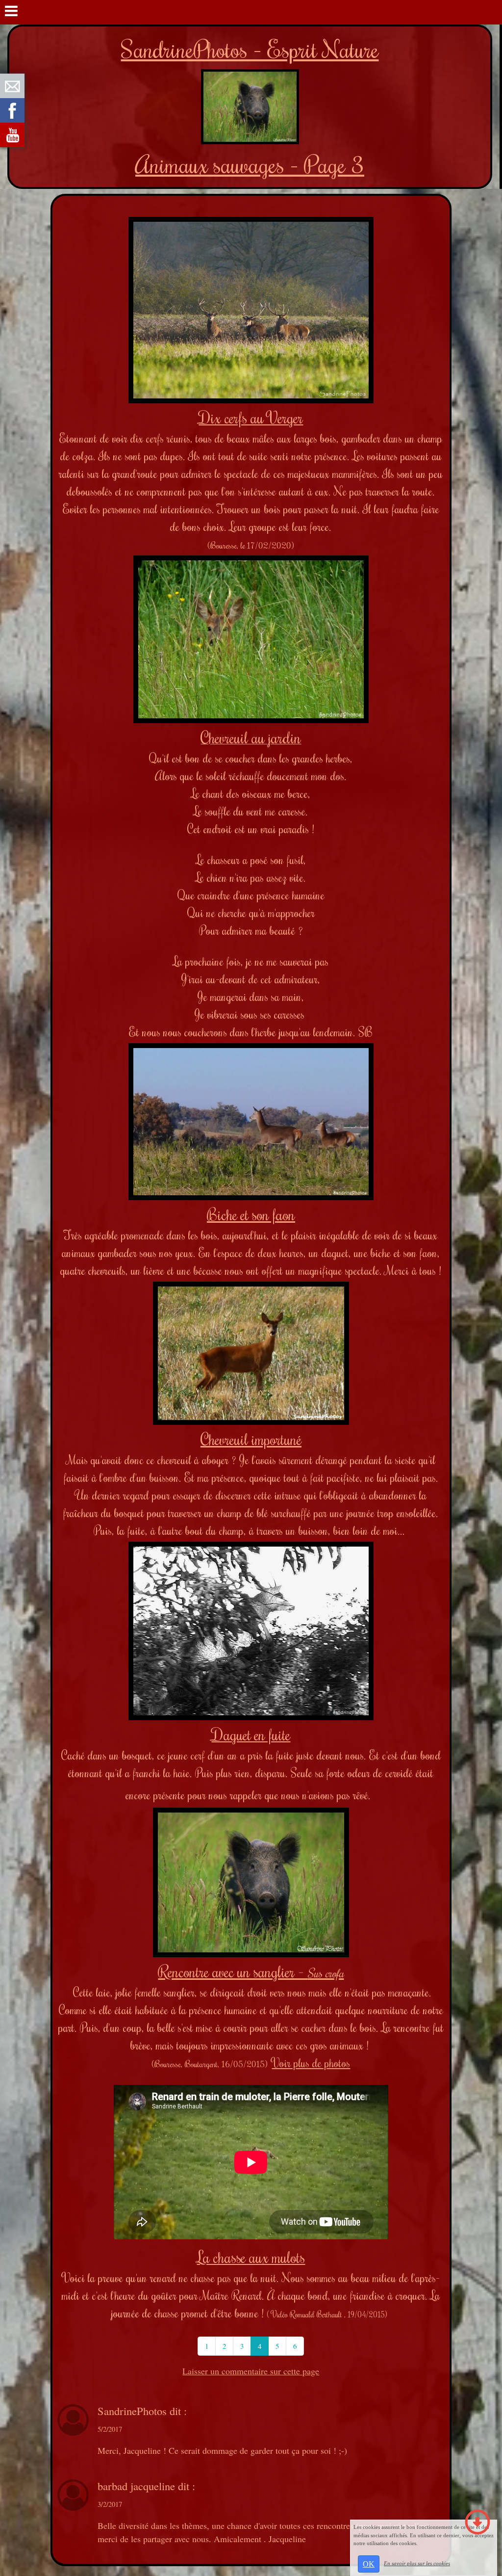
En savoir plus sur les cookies (417, 2563)
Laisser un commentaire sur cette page (251, 2371)
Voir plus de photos (311, 2063)
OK (369, 2564)
